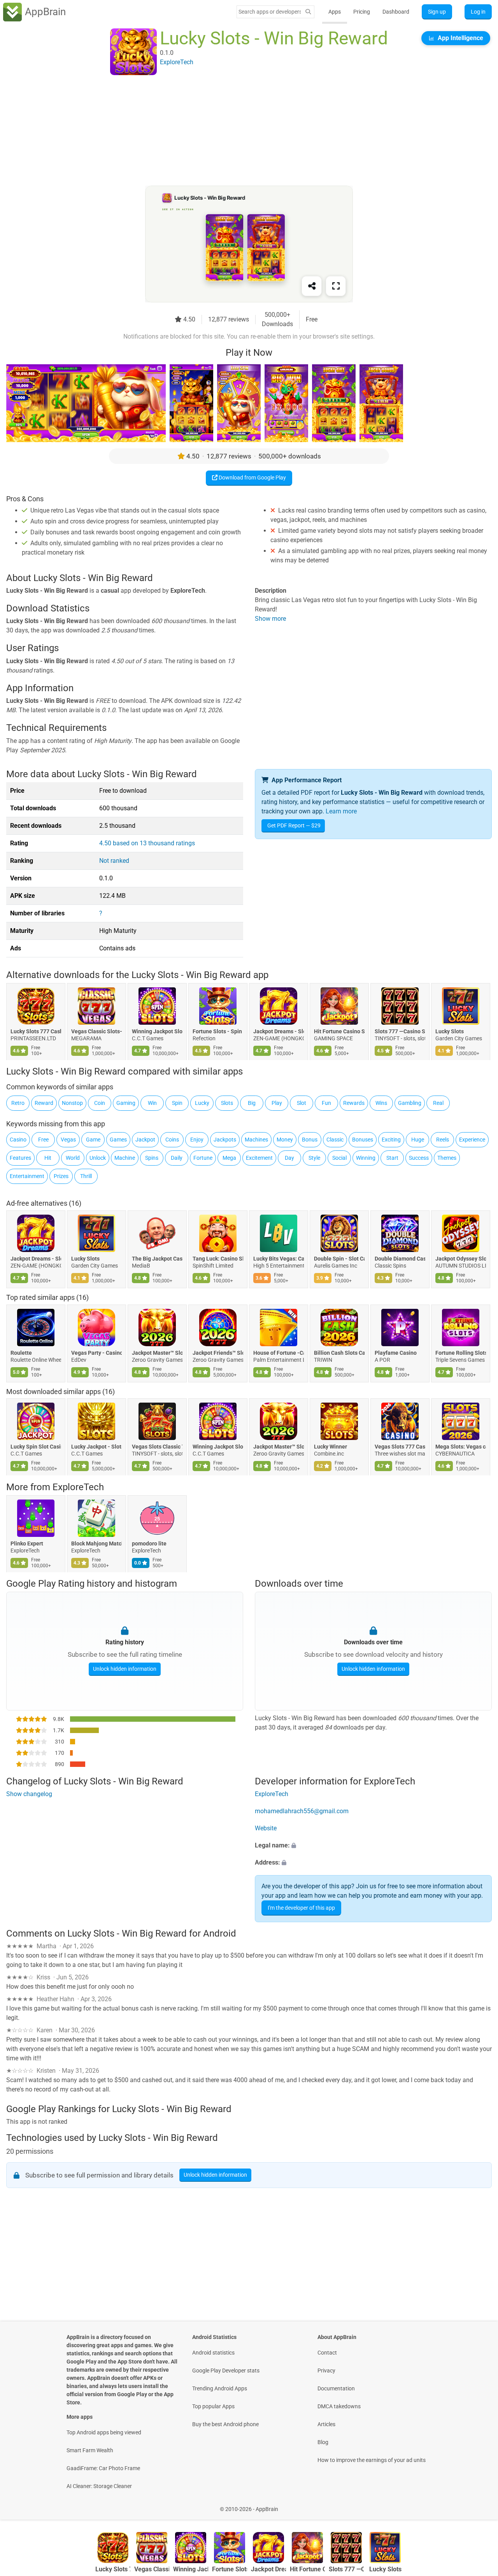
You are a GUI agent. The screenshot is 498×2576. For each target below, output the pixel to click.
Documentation (336, 2388)
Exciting (391, 1140)
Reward (44, 1103)
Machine (125, 1158)
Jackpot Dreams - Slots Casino (279, 1031)
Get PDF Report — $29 (294, 825)
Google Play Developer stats (226, 2371)
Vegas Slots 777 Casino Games (400, 1447)
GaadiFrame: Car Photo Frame (103, 2468)
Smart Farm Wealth (90, 2450)
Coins (172, 1140)
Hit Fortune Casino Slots (339, 1031)
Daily (177, 1158)
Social (339, 1158)
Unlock (98, 1158)
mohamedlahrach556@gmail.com (302, 1811)
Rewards (354, 1103)
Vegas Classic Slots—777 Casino (96, 1031)
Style (314, 1158)
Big (252, 1103)
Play (277, 1103)
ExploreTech (78, 1487)
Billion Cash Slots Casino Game (339, 1353)
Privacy (326, 2371)
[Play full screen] (336, 286)
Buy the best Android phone (225, 2424)
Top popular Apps (213, 2406)
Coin (100, 1103)
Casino (18, 1140)
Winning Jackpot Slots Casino (157, 1031)
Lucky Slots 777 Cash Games (36, 1031)
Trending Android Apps (220, 2388)
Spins (152, 1158)
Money (285, 1140)
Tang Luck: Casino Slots (218, 1259)
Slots (227, 1103)
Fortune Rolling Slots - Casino (461, 1353)
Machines (256, 1140)
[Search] (308, 12)
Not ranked (114, 861)
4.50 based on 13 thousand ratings (147, 843)
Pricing (362, 12)
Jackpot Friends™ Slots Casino (218, 1353)
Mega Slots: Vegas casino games (461, 1447)
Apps (335, 12)
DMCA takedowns (339, 2406)
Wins (381, 1103)
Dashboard (396, 12)
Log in (478, 12)
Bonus (310, 1140)
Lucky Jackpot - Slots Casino (96, 1447)
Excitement (259, 1158)
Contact (327, 2353)
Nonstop (72, 1103)
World (73, 1158)
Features (20, 1158)
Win (152, 1103)
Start (392, 1158)
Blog (323, 2442)
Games (118, 1140)
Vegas (68, 1140)
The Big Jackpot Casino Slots (157, 1259)
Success (419, 1158)
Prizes (61, 1176)
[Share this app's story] (312, 286)
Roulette (21, 1353)
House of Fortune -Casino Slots (279, 1353)
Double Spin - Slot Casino (339, 1259)
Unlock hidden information (125, 1669)
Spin (177, 1103)
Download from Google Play (252, 478)
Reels (443, 1140)
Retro (18, 1103)
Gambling (410, 1103)
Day (289, 1158)
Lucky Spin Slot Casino (36, 1447)
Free (43, 1140)
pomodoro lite (149, 1543)
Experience (472, 1140)
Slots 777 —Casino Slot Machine (400, 1031)
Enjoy (197, 1140)
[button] (373, 1846)
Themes (447, 1158)
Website (266, 1828)
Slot (302, 1103)
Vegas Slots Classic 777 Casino (157, 1447)
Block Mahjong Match (96, 1543)
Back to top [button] (479, 2505)
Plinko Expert (27, 1543)
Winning (366, 1158)
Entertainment (27, 1176)
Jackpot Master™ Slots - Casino (157, 1353)
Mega (229, 1158)
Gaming (126, 1103)
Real (438, 1103)
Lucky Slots (450, 1031)
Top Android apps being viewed (104, 2432)
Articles (326, 2424)
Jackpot (145, 1140)
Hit (48, 1158)
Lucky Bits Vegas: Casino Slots (279, 1259)
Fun (326, 1103)
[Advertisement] (240, 131)
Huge (418, 1140)
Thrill (86, 1176)
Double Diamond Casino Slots (400, 1259)
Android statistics (213, 2353)
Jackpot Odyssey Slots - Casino (461, 1259)
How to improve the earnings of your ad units (372, 2460)
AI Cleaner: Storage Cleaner (99, 2486)
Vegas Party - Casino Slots (96, 1353)
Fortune (203, 1158)
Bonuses (363, 1140)
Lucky (202, 1103)
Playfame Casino (396, 1353)
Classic (335, 1140)
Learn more (341, 811)
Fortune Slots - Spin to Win (218, 1031)
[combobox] (270, 12)
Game (93, 1140)
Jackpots (225, 1140)
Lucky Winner (331, 1447)
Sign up (437, 12)
